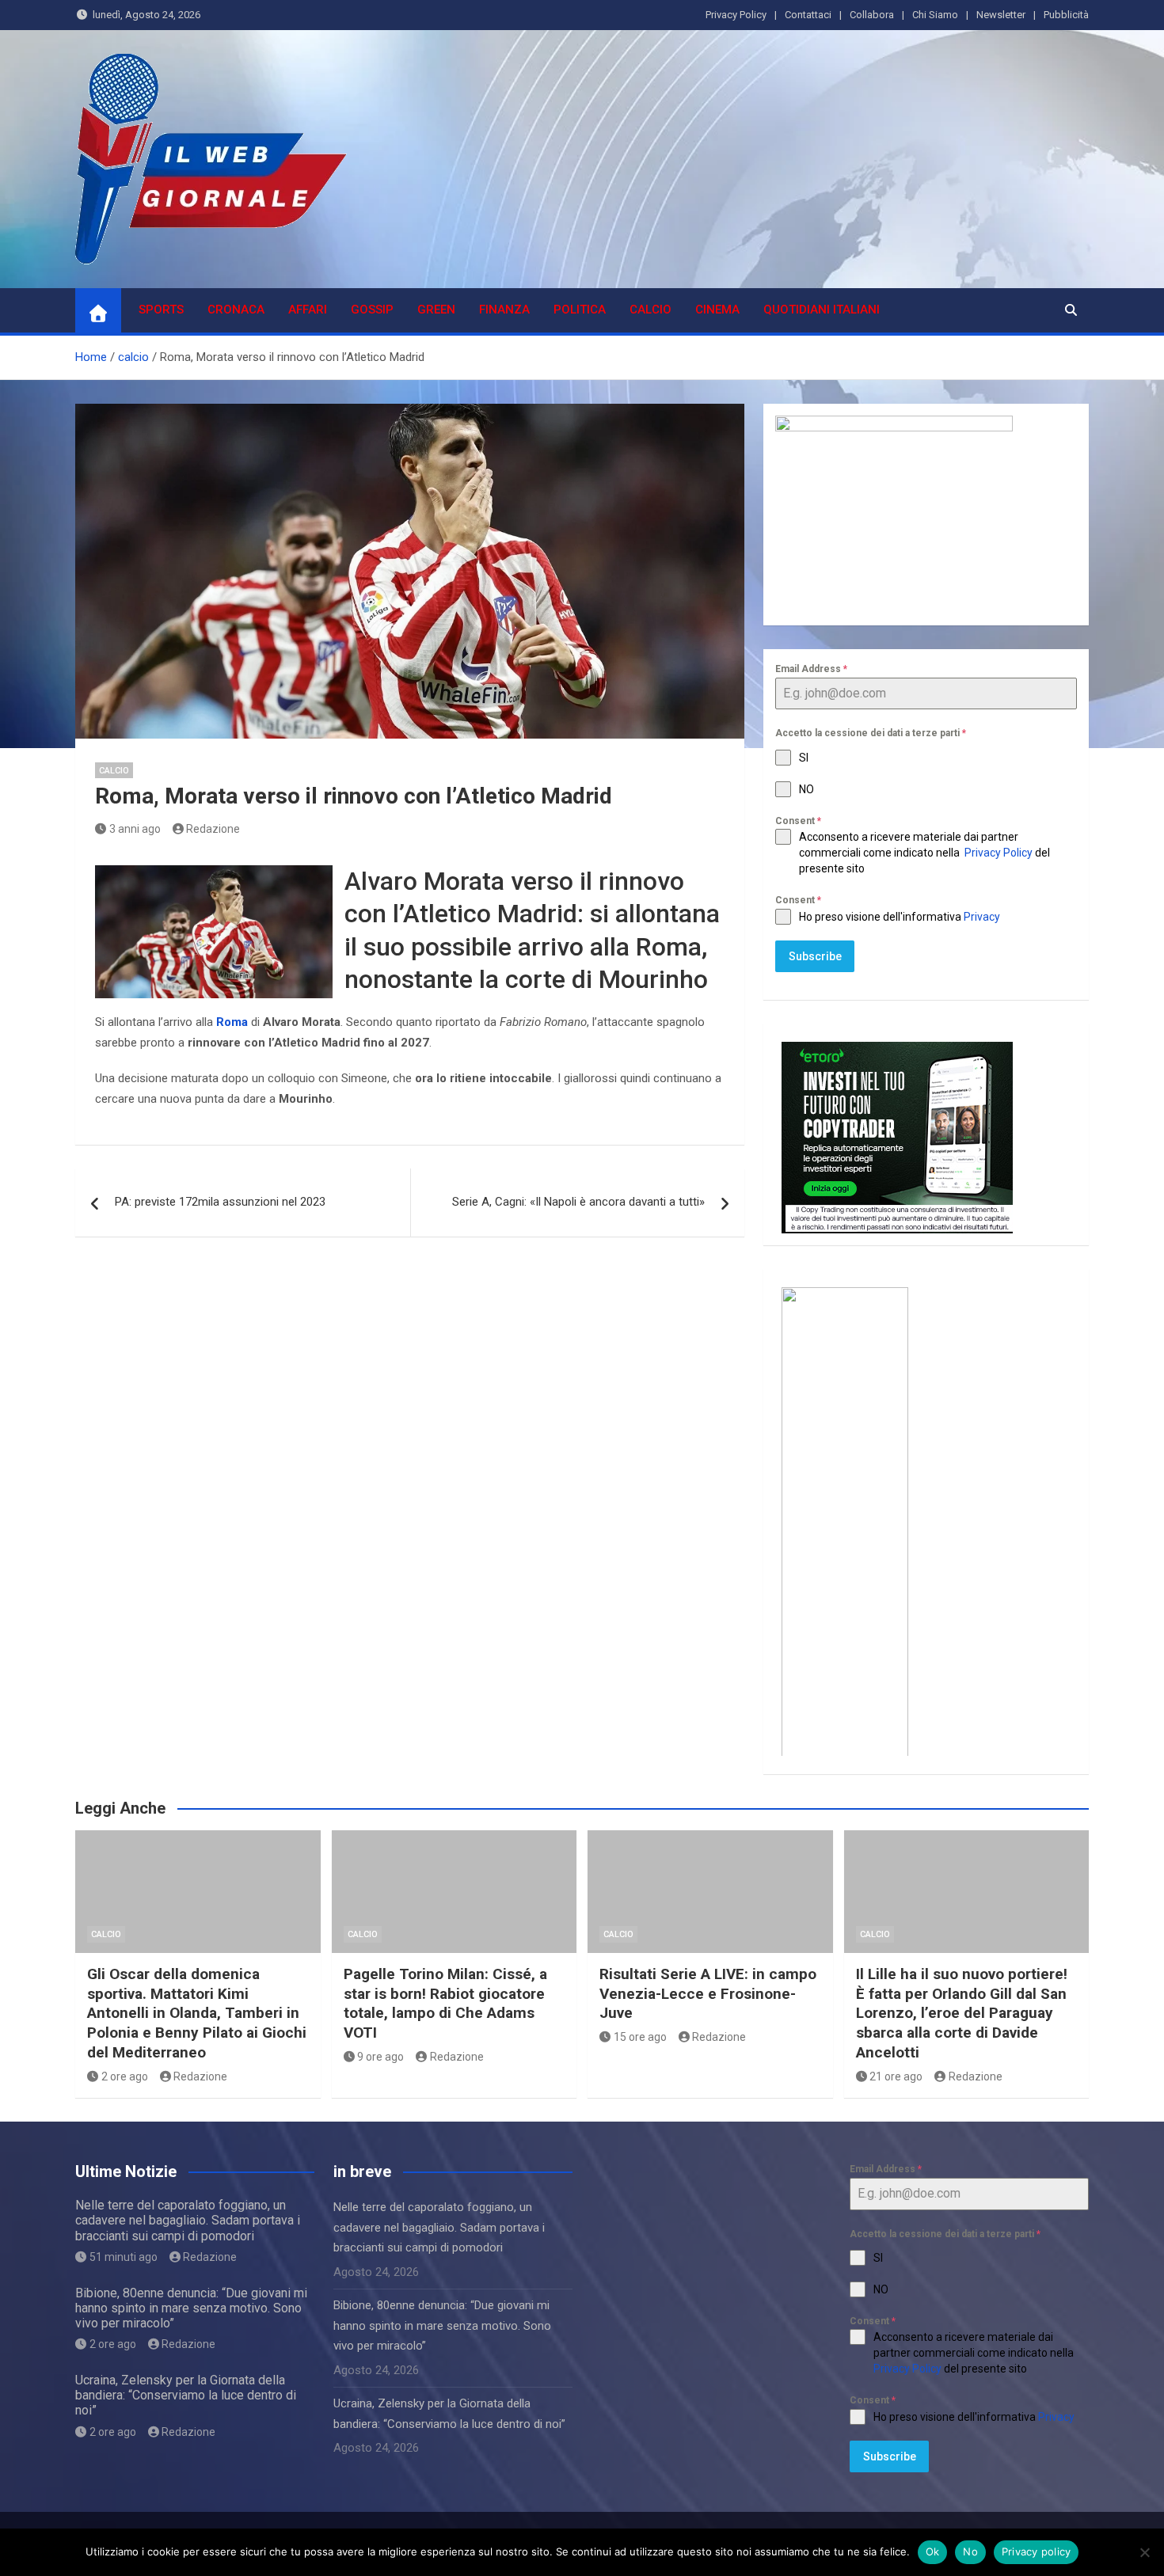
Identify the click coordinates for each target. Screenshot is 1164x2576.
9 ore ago (380, 2057)
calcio (650, 310)
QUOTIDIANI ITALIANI (822, 310)
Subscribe (815, 956)
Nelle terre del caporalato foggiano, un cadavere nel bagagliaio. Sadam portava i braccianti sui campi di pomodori (188, 2220)
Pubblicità (1066, 15)
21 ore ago (896, 2076)
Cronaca (236, 310)
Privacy (983, 917)
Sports (161, 310)
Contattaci (808, 15)
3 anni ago (135, 829)
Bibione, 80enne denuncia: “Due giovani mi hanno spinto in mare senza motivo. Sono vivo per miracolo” (191, 2308)
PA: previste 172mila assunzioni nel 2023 (220, 1202)
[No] (1144, 2552)
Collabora (872, 15)
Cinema (717, 310)
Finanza (504, 310)
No (970, 2551)
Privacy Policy (736, 15)
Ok (933, 2551)
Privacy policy (1037, 2551)
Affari (308, 310)
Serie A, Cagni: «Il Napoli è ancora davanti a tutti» (578, 1202)
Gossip (372, 310)
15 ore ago (640, 2037)
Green (436, 310)
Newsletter (1001, 15)
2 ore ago (125, 2076)
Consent (798, 821)
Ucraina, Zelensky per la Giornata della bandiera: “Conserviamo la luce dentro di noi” (186, 2395)
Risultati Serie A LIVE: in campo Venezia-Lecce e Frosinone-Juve (708, 1993)
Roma (232, 1022)
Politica (580, 310)
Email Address (811, 669)
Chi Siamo (935, 15)
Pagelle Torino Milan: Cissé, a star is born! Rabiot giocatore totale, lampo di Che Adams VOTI (445, 2003)
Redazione (213, 829)
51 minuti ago (124, 2257)
